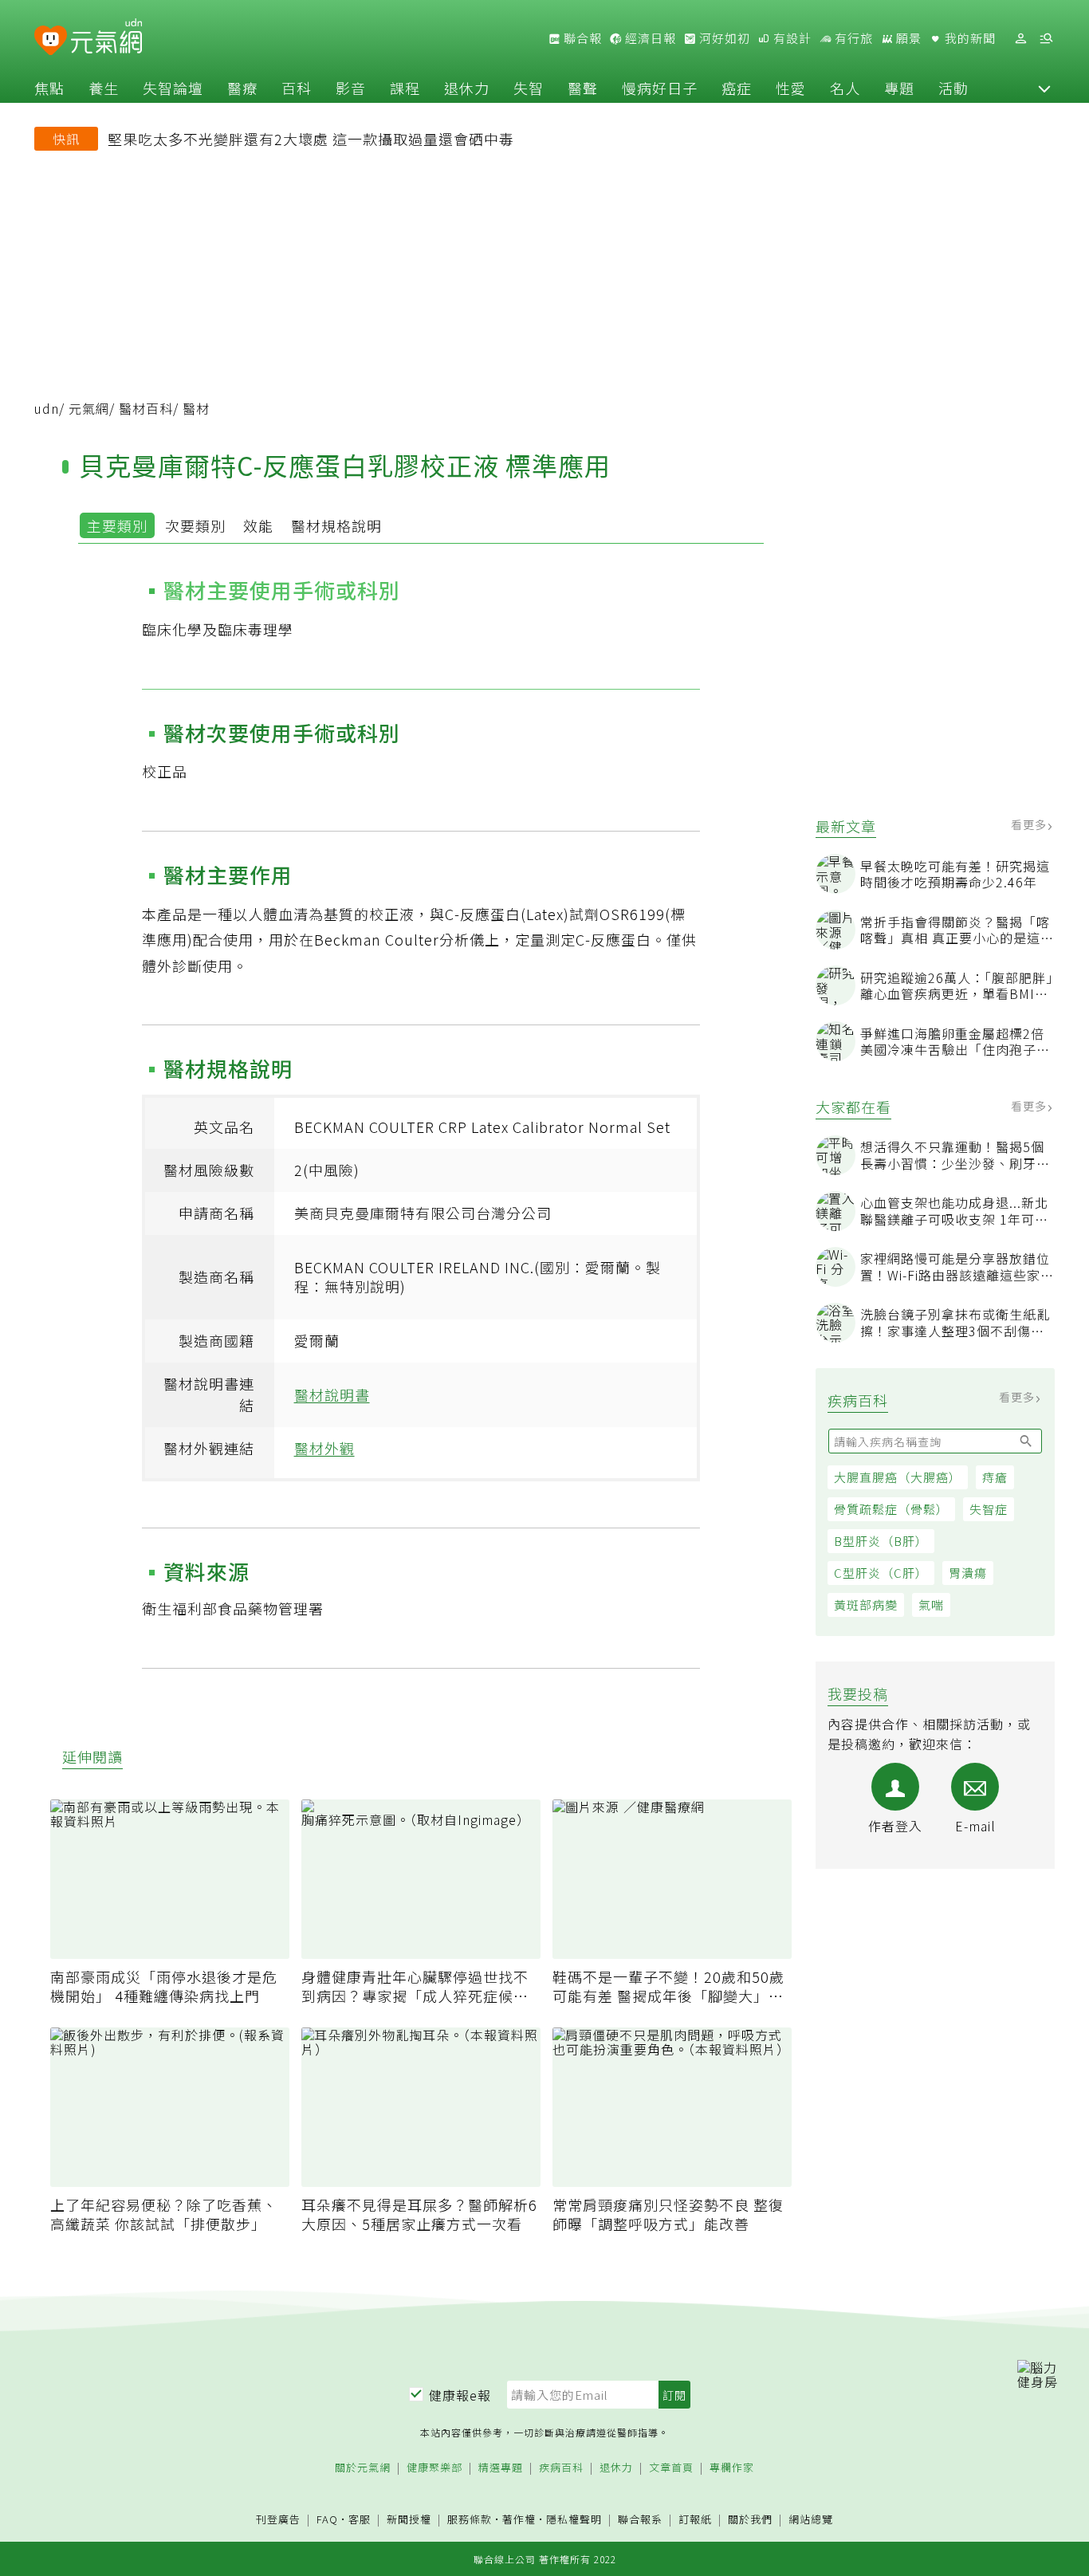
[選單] (1046, 39)
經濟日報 (649, 38)
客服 (360, 2519)
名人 (845, 88)
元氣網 (89, 408)
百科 (297, 88)
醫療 (242, 88)
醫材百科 (146, 408)
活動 (953, 88)
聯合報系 (640, 2520)
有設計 (791, 38)
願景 (907, 38)
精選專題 (501, 2468)
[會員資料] (1020, 39)
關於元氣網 (363, 2468)
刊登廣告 (278, 2520)
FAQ (327, 2519)
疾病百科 (561, 2468)
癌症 (737, 88)
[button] (1044, 88)
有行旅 (852, 38)
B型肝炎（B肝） (881, 1541)
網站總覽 (811, 2520)
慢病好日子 (660, 88)
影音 (351, 88)
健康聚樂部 (434, 2468)
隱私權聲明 (574, 2519)
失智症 (989, 1509)
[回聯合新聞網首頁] (51, 41)
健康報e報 (460, 2395)
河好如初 (723, 38)
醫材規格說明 (336, 525)
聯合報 (581, 38)
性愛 (791, 88)
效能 (258, 525)
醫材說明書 (332, 1394)
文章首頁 (671, 2468)
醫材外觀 (324, 1448)
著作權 (519, 2519)
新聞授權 (409, 2520)
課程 (405, 88)
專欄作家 (732, 2468)
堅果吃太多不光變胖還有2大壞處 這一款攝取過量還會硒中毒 (311, 139)
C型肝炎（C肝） (881, 1573)
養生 (104, 88)
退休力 (467, 88)
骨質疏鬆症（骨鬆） (891, 1509)
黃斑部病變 (866, 1605)
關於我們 (750, 2520)
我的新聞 (969, 38)
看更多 (1030, 824)
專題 (899, 88)
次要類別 (195, 525)
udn (47, 408)
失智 (529, 88)
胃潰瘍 (968, 1573)
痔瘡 (995, 1477)
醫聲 (583, 88)
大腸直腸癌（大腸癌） (898, 1477)
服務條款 (470, 2519)
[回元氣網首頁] (106, 38)
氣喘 (931, 1605)
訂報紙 (695, 2520)
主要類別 (117, 525)
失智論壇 (173, 88)
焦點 (49, 88)
